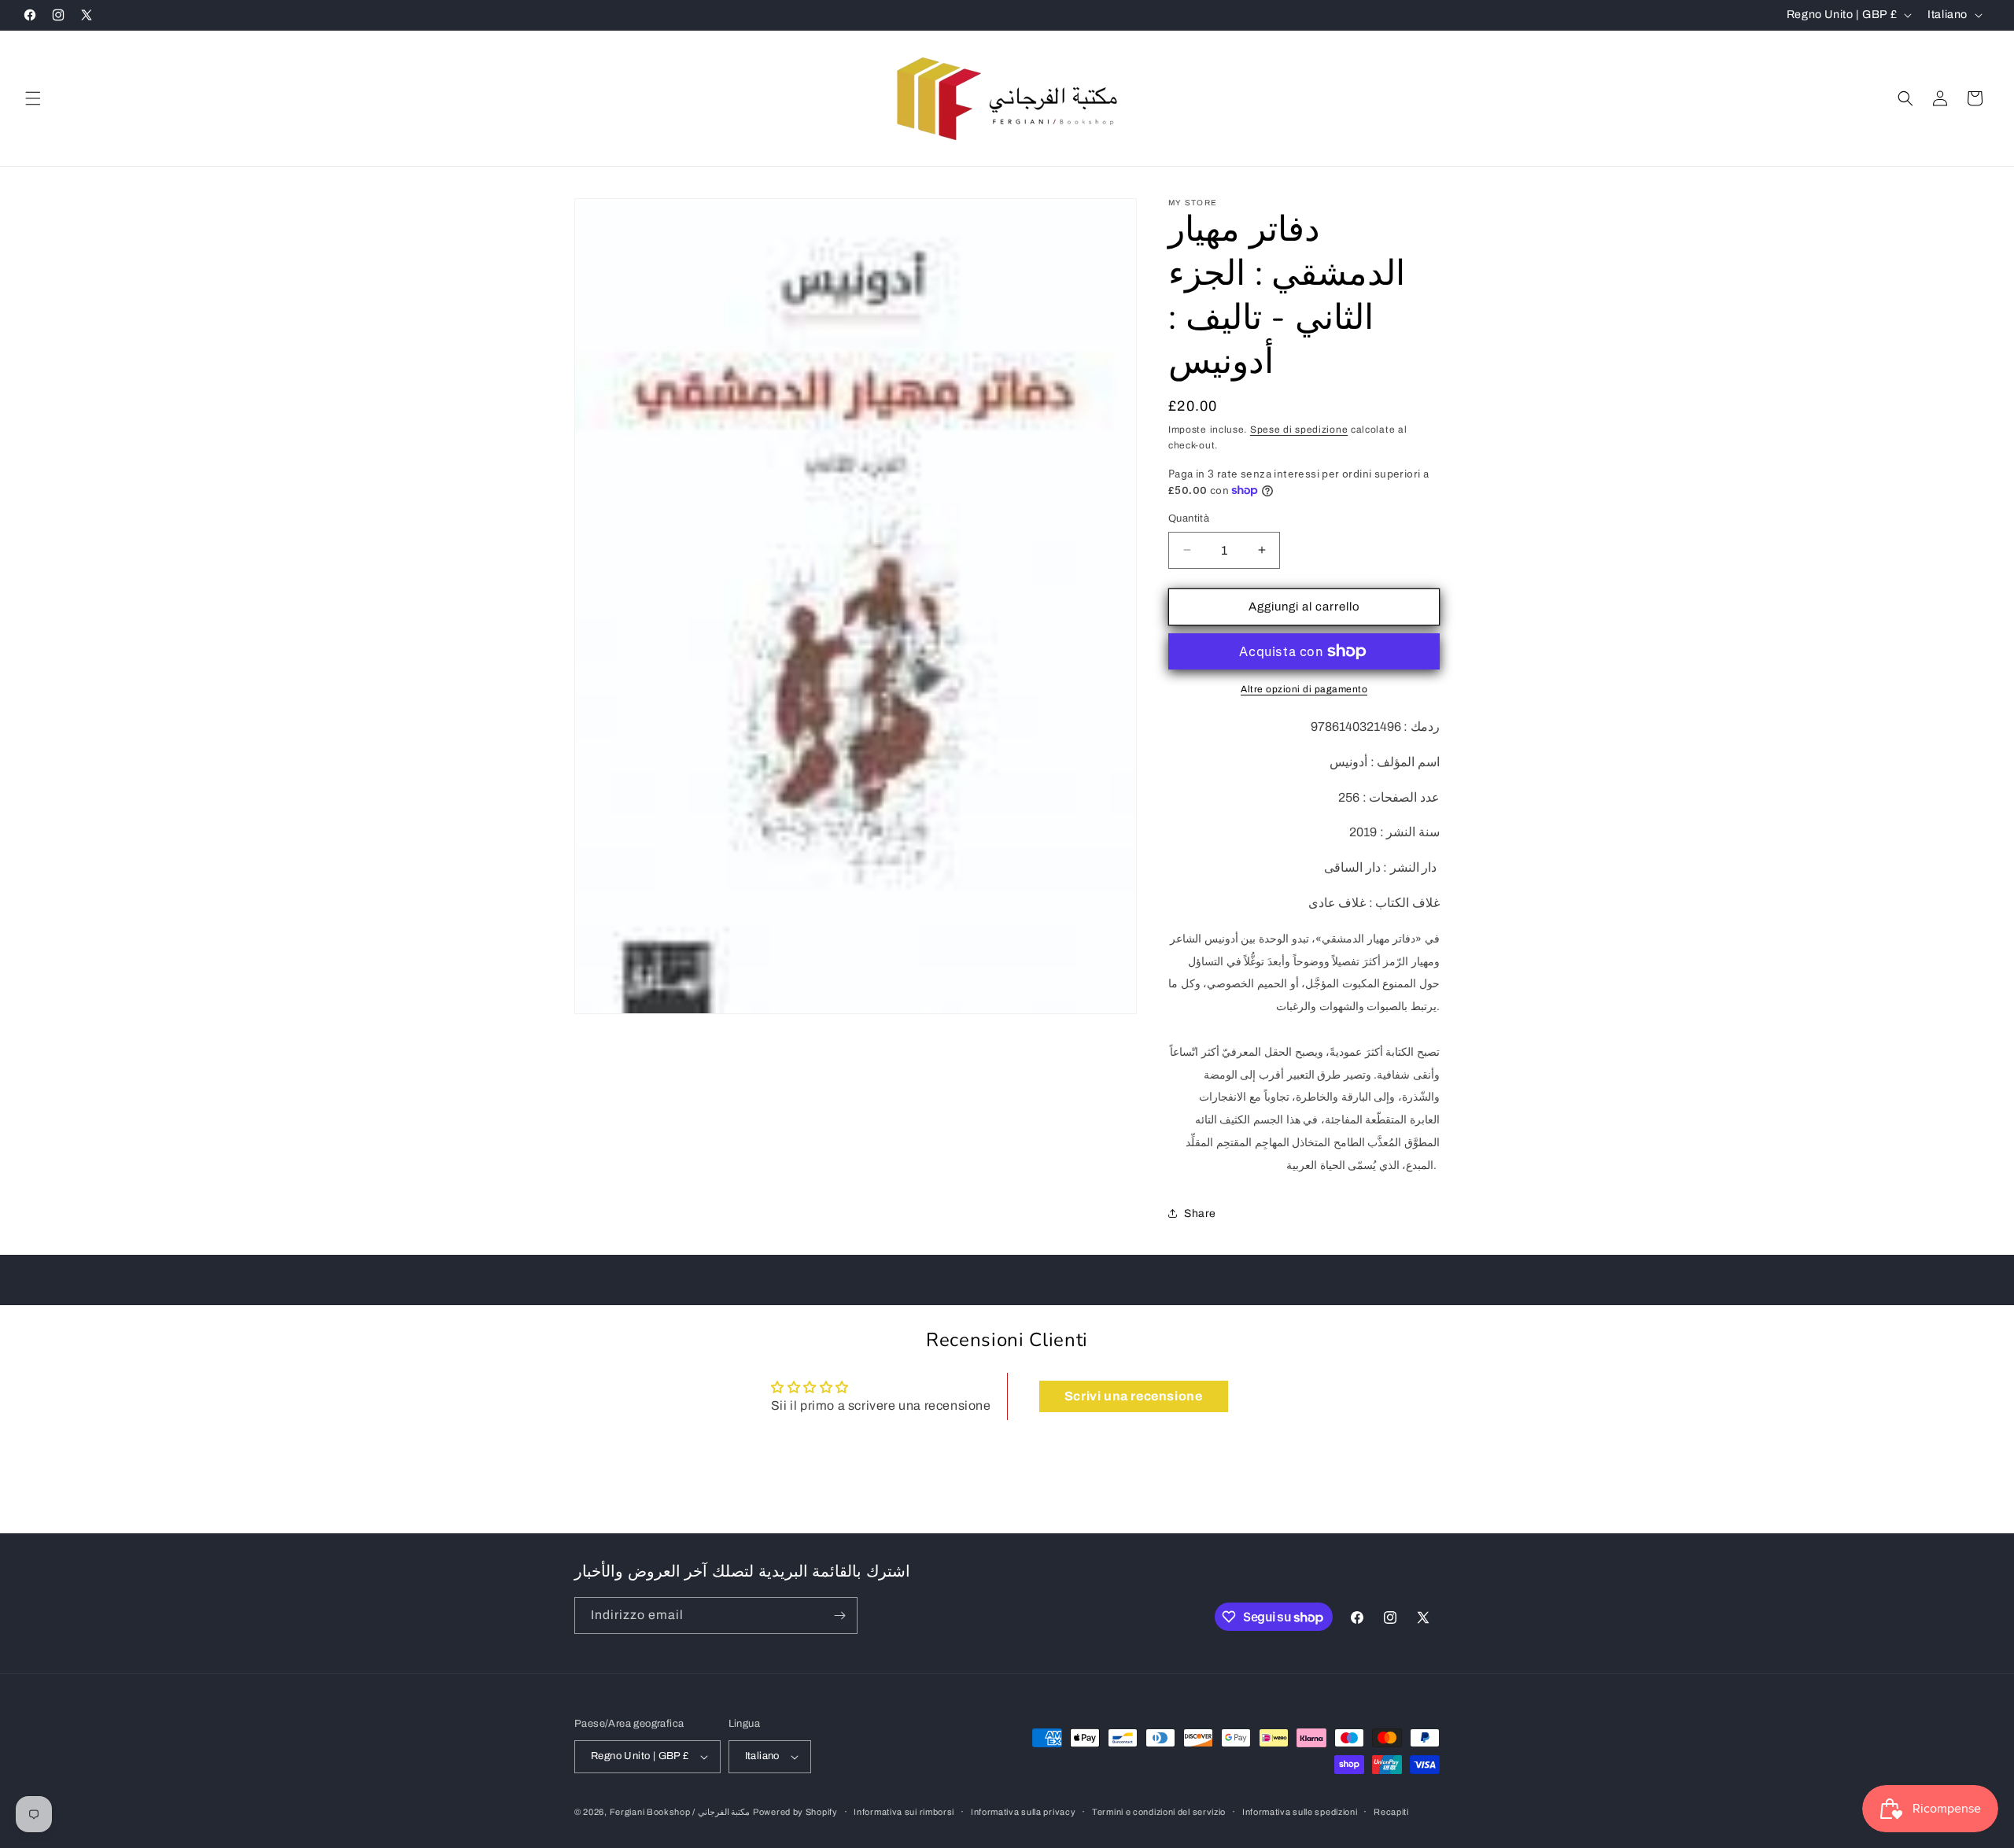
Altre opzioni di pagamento (1304, 689)
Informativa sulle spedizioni (1300, 1812)
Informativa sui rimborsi (904, 1812)
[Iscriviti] (839, 1616)
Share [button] (1200, 1214)
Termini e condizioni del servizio (1159, 1812)
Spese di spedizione (1299, 430)
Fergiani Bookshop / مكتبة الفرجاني (680, 1812)
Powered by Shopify (795, 1812)
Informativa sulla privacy (1024, 1812)
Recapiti (1391, 1812)
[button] (33, 98)
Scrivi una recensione (1134, 1396)
